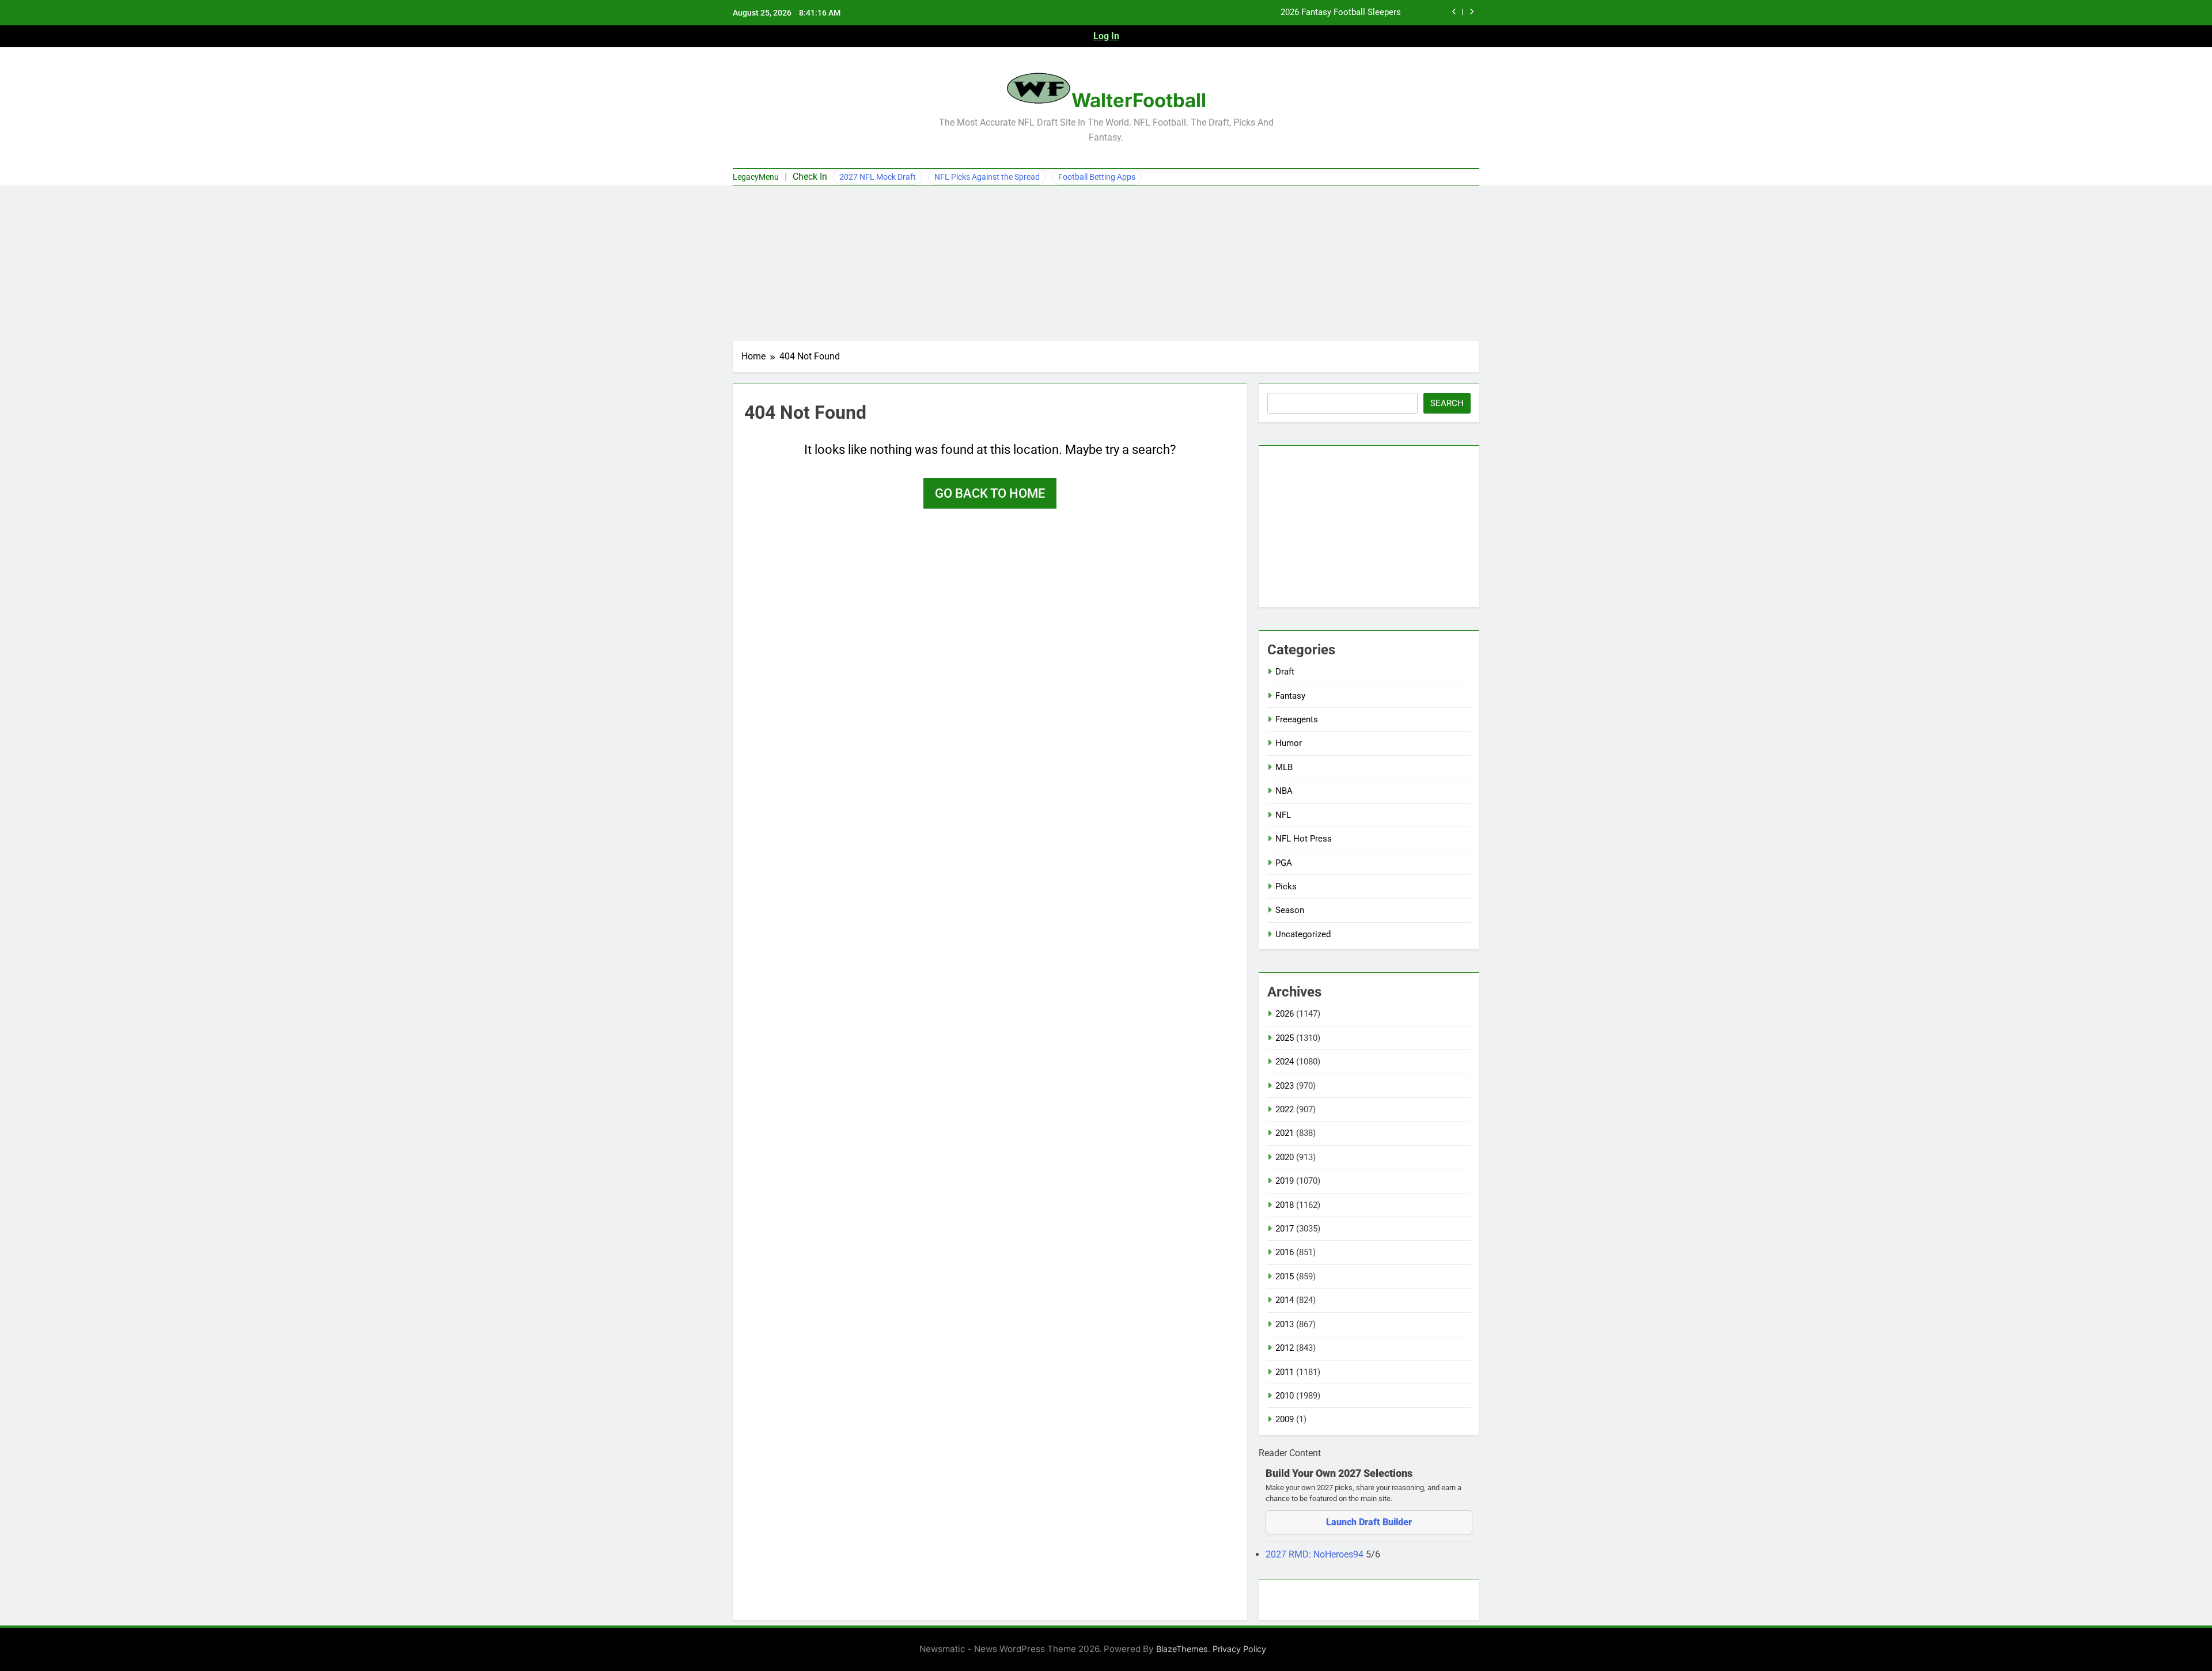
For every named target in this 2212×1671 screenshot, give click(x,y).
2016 (1285, 1252)
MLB (1284, 767)
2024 (1285, 1062)
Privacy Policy (1239, 1649)
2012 (1285, 1348)
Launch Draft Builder (1369, 1522)
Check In (810, 177)
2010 (1285, 1396)
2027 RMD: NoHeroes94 (1316, 1554)
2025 (1285, 1038)
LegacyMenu (756, 177)
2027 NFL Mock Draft (878, 177)
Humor (1289, 743)
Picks (1286, 886)
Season (1290, 910)
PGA (1284, 863)
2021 (1285, 1133)
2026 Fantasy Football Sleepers (1341, 13)
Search (1447, 403)
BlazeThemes (1182, 1649)
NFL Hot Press (1304, 839)
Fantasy (1290, 696)
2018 (1285, 1205)
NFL (1283, 815)
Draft (1285, 672)
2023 (1285, 1086)
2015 (1285, 1276)
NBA (1284, 791)
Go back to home (990, 493)
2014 (1285, 1300)
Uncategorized (1303, 934)
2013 (1285, 1324)
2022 (1285, 1109)
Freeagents (1297, 719)
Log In (1106, 36)
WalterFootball (1139, 100)
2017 (1285, 1229)
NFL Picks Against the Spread (987, 177)
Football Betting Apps (1097, 177)
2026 (1285, 1014)
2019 (1285, 1181)
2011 (1285, 1372)
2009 (1285, 1419)
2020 (1285, 1157)
